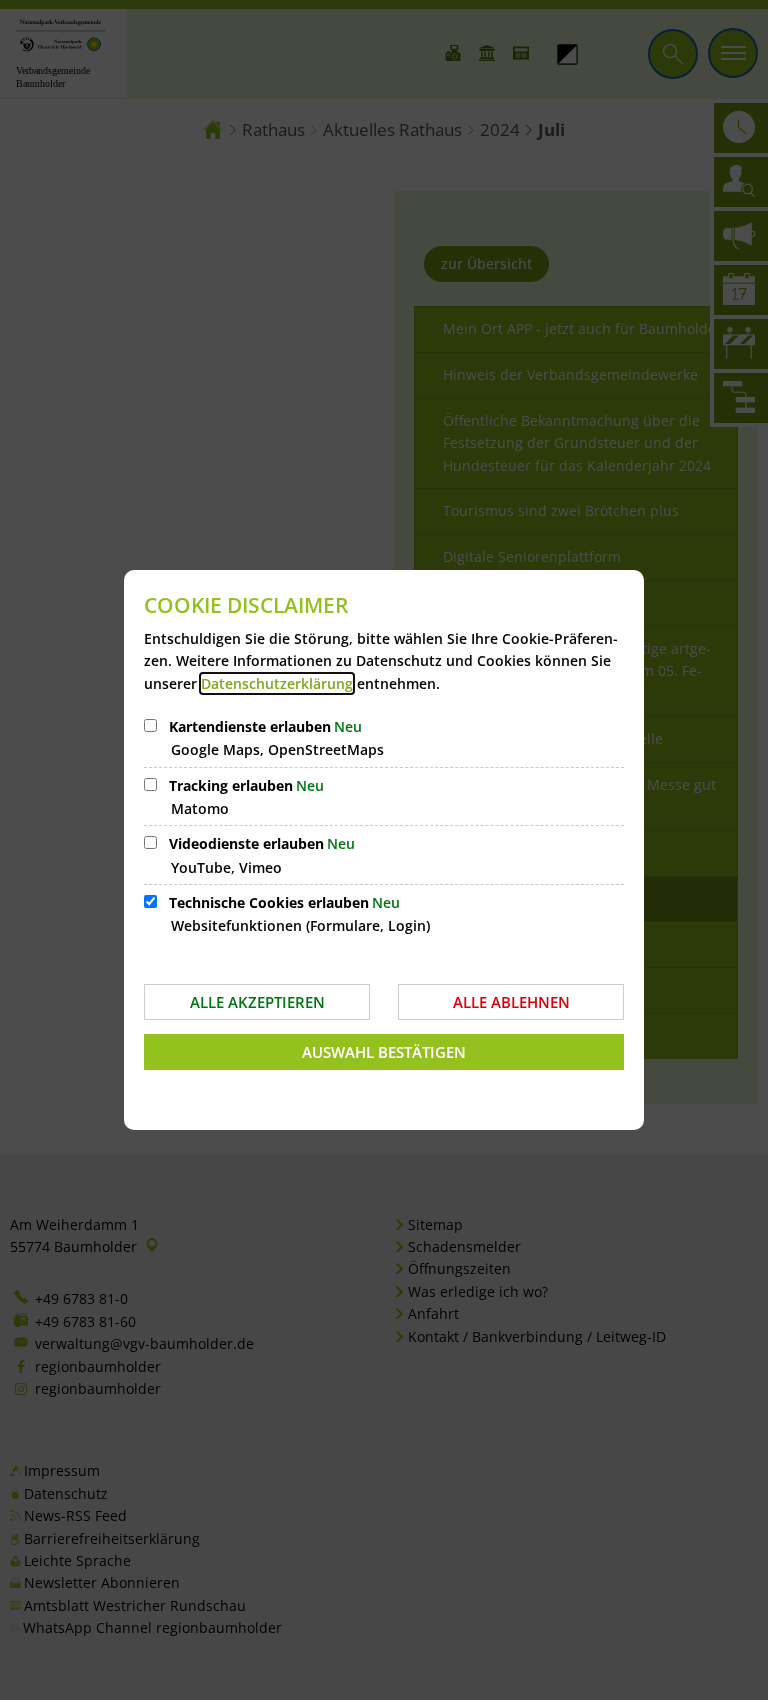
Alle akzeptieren (257, 1002)
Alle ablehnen (511, 1002)
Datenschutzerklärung (277, 683)
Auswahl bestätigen (384, 1052)
